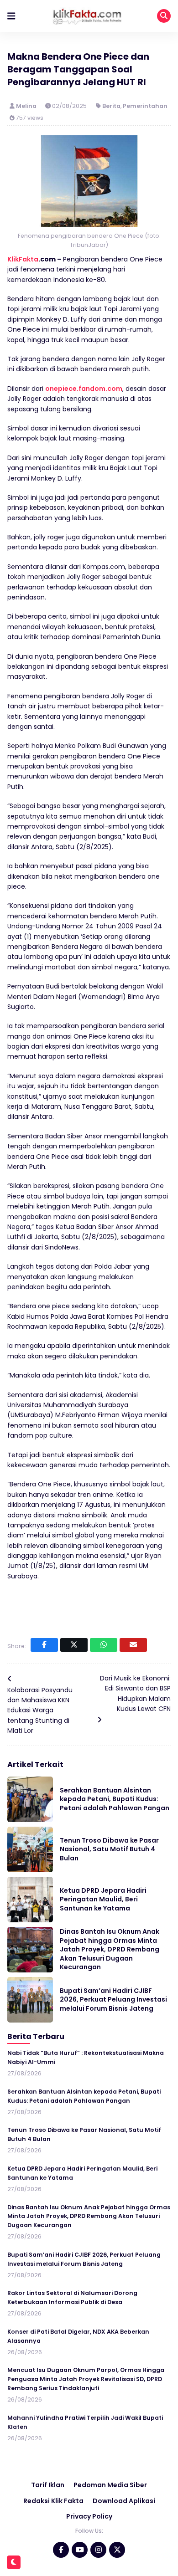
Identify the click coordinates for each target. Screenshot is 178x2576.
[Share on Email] (133, 1645)
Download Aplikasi (124, 2501)
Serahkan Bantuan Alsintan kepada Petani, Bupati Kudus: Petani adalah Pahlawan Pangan (115, 1799)
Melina (27, 106)
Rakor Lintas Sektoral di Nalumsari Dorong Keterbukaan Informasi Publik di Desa (72, 2297)
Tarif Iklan (48, 2485)
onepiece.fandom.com (84, 389)
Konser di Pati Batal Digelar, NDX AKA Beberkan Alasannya (78, 2336)
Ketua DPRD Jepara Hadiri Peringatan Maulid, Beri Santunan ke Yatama (103, 1899)
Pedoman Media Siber (110, 2485)
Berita (111, 106)
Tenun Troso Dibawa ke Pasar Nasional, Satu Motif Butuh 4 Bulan (109, 1849)
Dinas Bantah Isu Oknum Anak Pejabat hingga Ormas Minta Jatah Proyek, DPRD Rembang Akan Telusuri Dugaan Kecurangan (110, 1949)
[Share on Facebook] (44, 1645)
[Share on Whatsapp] (104, 1645)
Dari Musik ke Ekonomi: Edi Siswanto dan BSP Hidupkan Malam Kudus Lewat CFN (135, 1693)
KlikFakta (23, 259)
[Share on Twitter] (74, 1645)
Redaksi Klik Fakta (53, 2501)
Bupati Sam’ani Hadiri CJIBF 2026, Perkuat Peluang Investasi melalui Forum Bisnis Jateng (113, 2000)
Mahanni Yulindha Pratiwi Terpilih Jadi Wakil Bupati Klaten (85, 2422)
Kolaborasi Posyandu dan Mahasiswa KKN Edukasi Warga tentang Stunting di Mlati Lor (40, 1711)
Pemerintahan (145, 106)
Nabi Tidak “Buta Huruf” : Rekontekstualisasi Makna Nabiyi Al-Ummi (86, 2057)
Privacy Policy (89, 2516)
